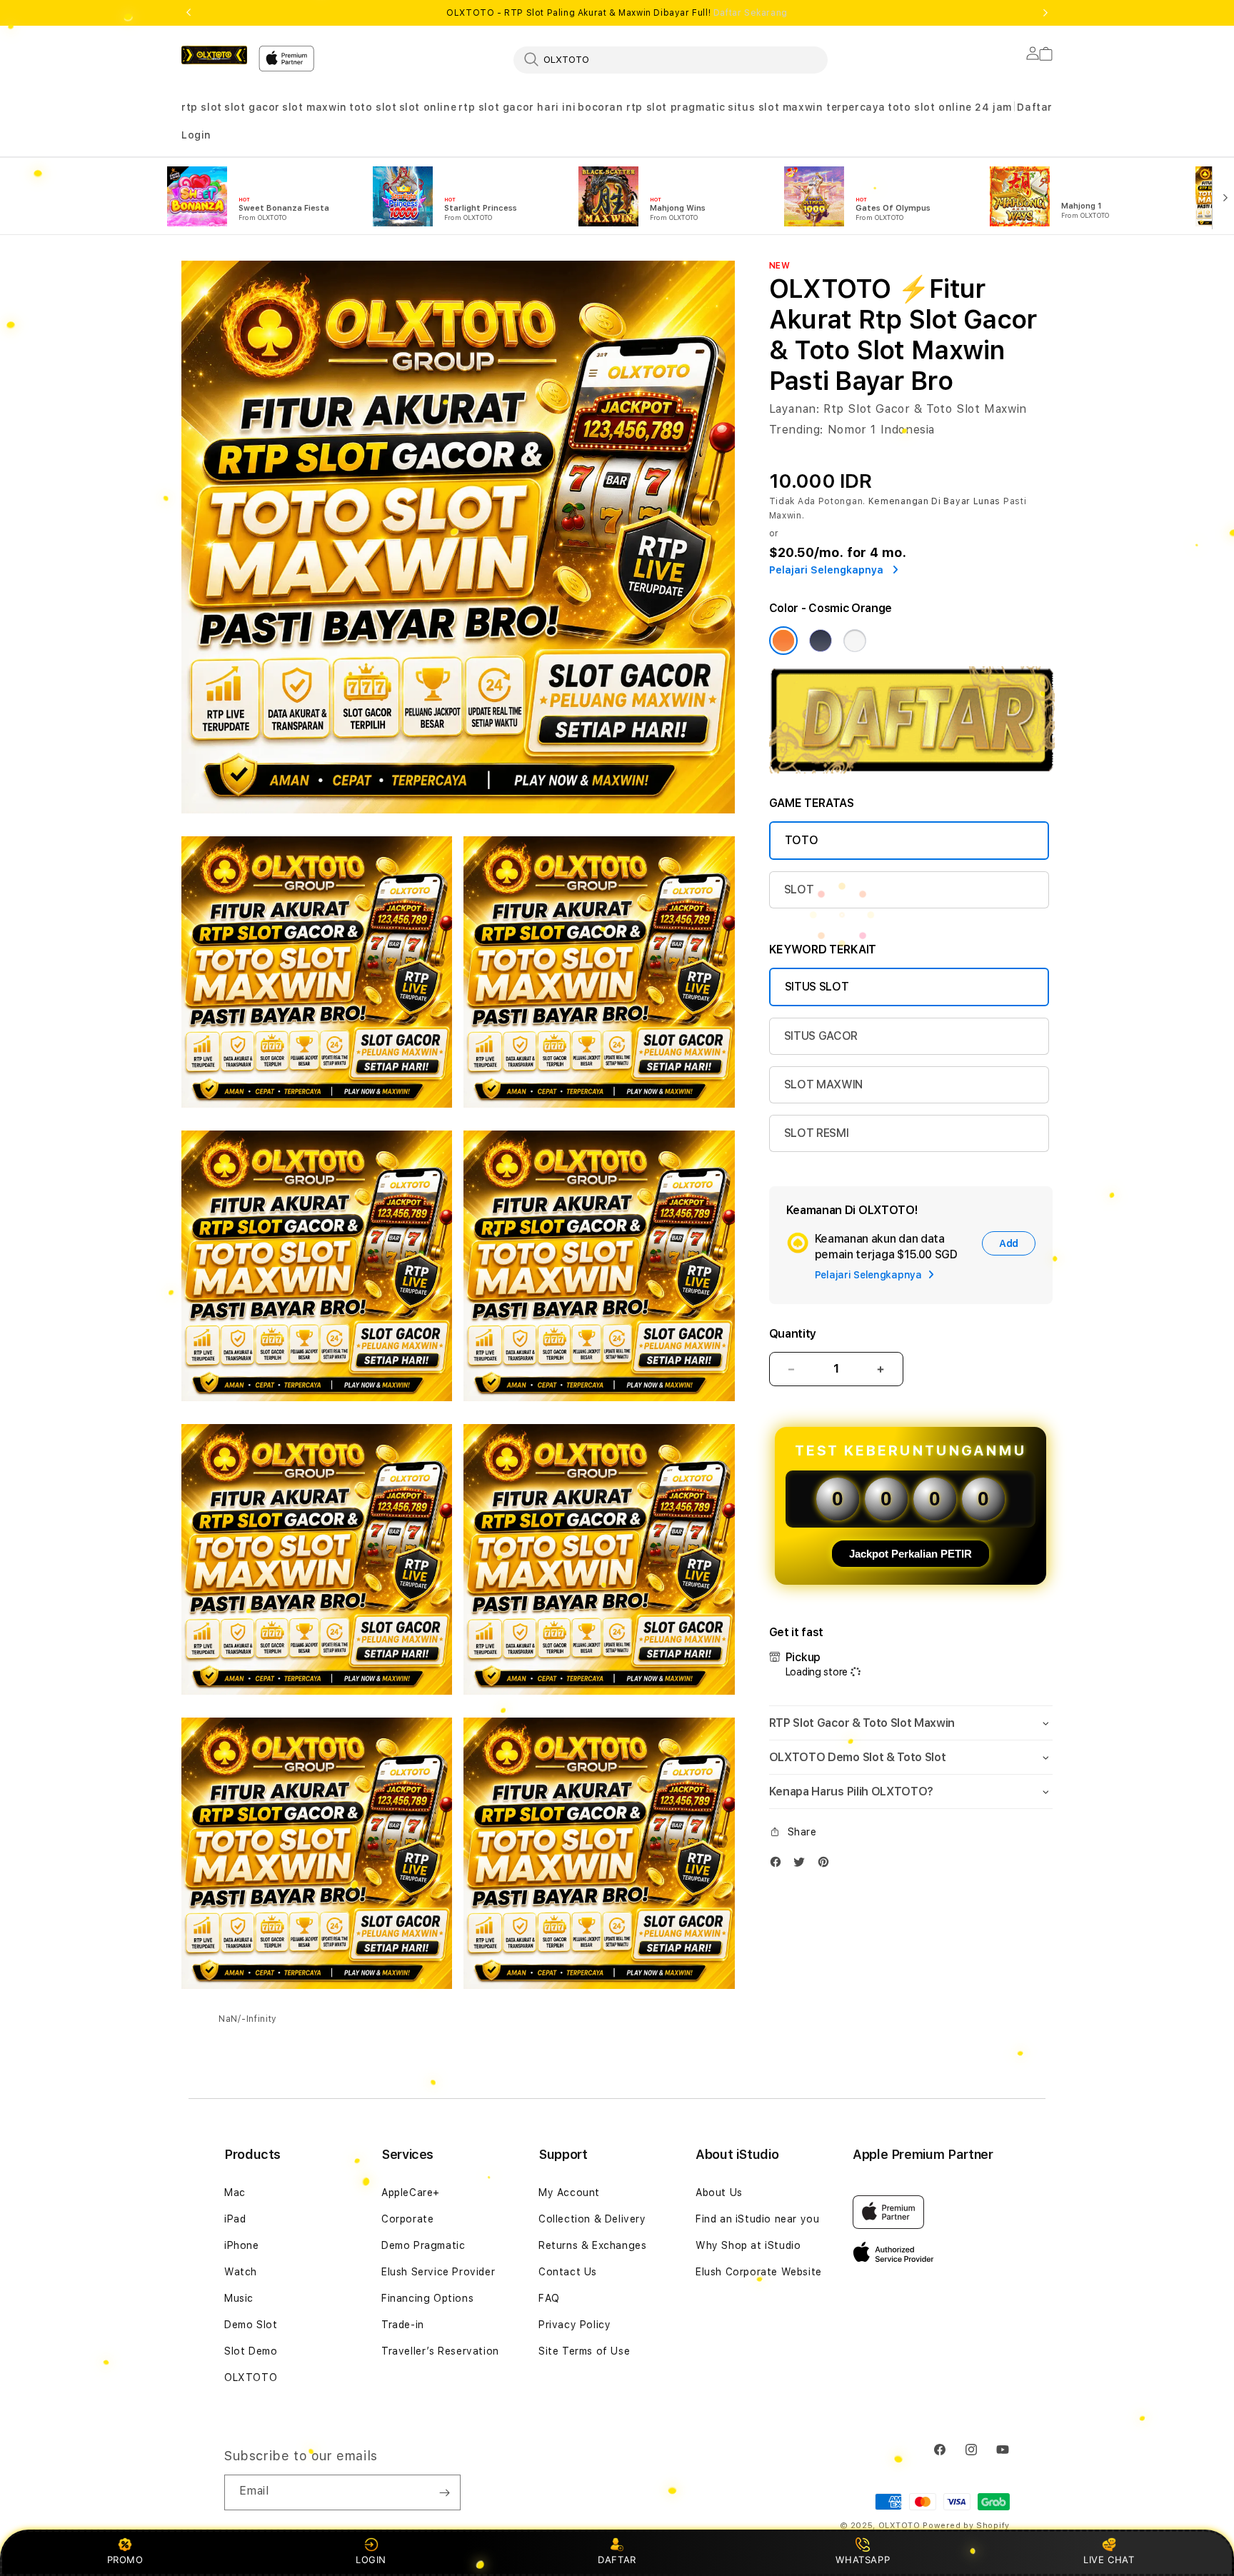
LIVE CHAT (1109, 2560)
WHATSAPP (863, 2560)
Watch (241, 2272)
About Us (719, 2192)
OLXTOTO (251, 2377)
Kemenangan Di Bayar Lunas (935, 501)
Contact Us (568, 2272)
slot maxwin (315, 107)
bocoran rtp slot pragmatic (652, 107)
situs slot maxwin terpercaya (807, 107)
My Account (569, 2192)
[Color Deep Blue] (821, 641)
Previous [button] (189, 13)
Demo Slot (251, 2325)
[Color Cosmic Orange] (783, 641)
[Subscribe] (444, 2492)
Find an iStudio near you (757, 2219)
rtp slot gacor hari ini (517, 107)
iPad (235, 2219)
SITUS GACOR (821, 1036)
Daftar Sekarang (751, 13)
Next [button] (1045, 13)
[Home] (214, 55)
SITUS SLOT (817, 987)
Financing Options (427, 2298)
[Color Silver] (855, 641)
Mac (235, 2192)
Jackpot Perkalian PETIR (911, 1554)
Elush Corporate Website (759, 2272)
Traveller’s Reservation (440, 2351)
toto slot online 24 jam (950, 107)
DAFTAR (617, 2560)
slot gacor (252, 107)
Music (239, 2298)
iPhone (242, 2245)
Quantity (793, 1334)
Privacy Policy (575, 2325)
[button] (202, 107)
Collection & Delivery (592, 2219)
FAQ (549, 2298)
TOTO (802, 840)
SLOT (799, 889)
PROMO (125, 2560)
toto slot (373, 107)
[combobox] (671, 59)
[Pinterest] (827, 1865)
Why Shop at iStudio (748, 2245)
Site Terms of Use (584, 2351)
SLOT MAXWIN (823, 1084)
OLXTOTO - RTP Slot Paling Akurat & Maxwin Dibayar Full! (617, 13)
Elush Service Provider (438, 2272)
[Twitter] (803, 1865)
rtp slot (202, 107)
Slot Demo (251, 2351)
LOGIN (371, 2560)
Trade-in (403, 2325)
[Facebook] (779, 1865)
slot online (428, 107)
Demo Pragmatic (423, 2245)
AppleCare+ (411, 2192)
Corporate (407, 2219)
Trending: (796, 430)
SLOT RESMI (817, 1133)
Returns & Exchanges (592, 2245)
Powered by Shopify (966, 2526)
